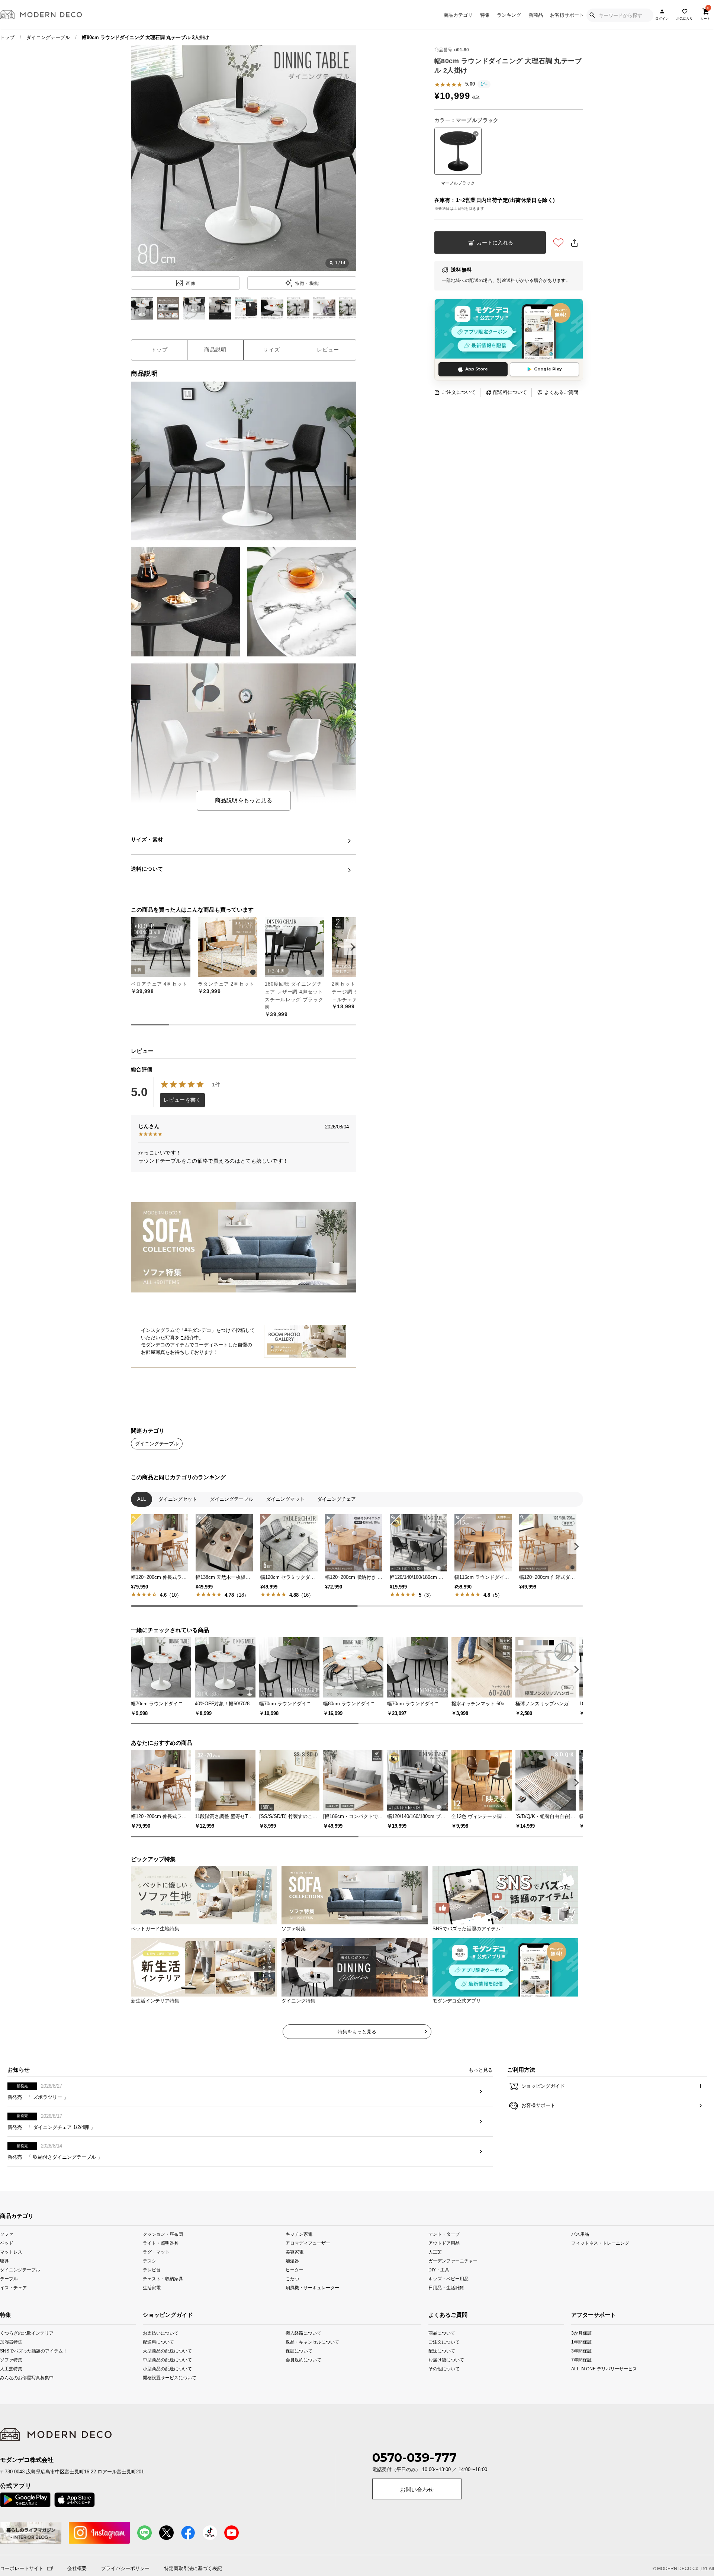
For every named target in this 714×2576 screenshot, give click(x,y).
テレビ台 (152, 2305)
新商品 (536, 15)
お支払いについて (161, 2369)
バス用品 (580, 2269)
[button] (351, 947)
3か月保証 (581, 2369)
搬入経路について (303, 2369)
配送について (442, 2387)
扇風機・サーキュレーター (312, 2323)
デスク (149, 2296)
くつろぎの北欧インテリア (14, 2369)
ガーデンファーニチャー (453, 2296)
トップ (7, 37)
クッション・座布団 (163, 2269)
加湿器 (292, 2296)
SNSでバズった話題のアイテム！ (14, 2387)
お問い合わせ (417, 2525)
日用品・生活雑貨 (446, 2323)
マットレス (11, 2288)
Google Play (548, 369)
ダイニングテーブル (48, 37)
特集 (485, 15)
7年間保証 (581, 2395)
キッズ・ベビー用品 (448, 2314)
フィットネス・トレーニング (600, 2278)
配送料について (510, 392)
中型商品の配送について (167, 2395)
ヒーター (295, 2305)
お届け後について (442, 2395)
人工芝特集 (11, 2404)
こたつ (292, 2314)
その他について (442, 2404)
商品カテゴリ (458, 15)
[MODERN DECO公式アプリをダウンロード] (509, 329)
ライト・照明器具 (161, 2278)
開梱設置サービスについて (170, 2413)
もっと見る (481, 2106)
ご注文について (459, 392)
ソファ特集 (11, 2395)
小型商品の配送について (167, 2404)
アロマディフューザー (308, 2278)
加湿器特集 (11, 2378)
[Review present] (244, 1206)
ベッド (7, 2278)
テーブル (9, 2314)
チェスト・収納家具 (163, 2314)
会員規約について (303, 2395)
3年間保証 (581, 2387)
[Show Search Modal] (592, 15)
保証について (299, 2387)
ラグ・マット (156, 2288)
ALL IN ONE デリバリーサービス (586, 2404)
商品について (442, 2369)
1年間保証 (581, 2378)
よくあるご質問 (561, 392)
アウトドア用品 (444, 2278)
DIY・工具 (439, 2305)
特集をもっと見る (357, 2067)
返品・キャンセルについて (312, 2378)
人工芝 (435, 2288)
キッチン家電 (299, 2269)
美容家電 (295, 2288)
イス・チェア (13, 2323)
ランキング (509, 15)
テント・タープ (444, 2269)
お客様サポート (567, 15)
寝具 (4, 2296)
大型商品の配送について (167, 2387)
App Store (477, 369)
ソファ (7, 2269)
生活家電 (152, 2323)
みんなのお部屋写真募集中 (14, 2413)
